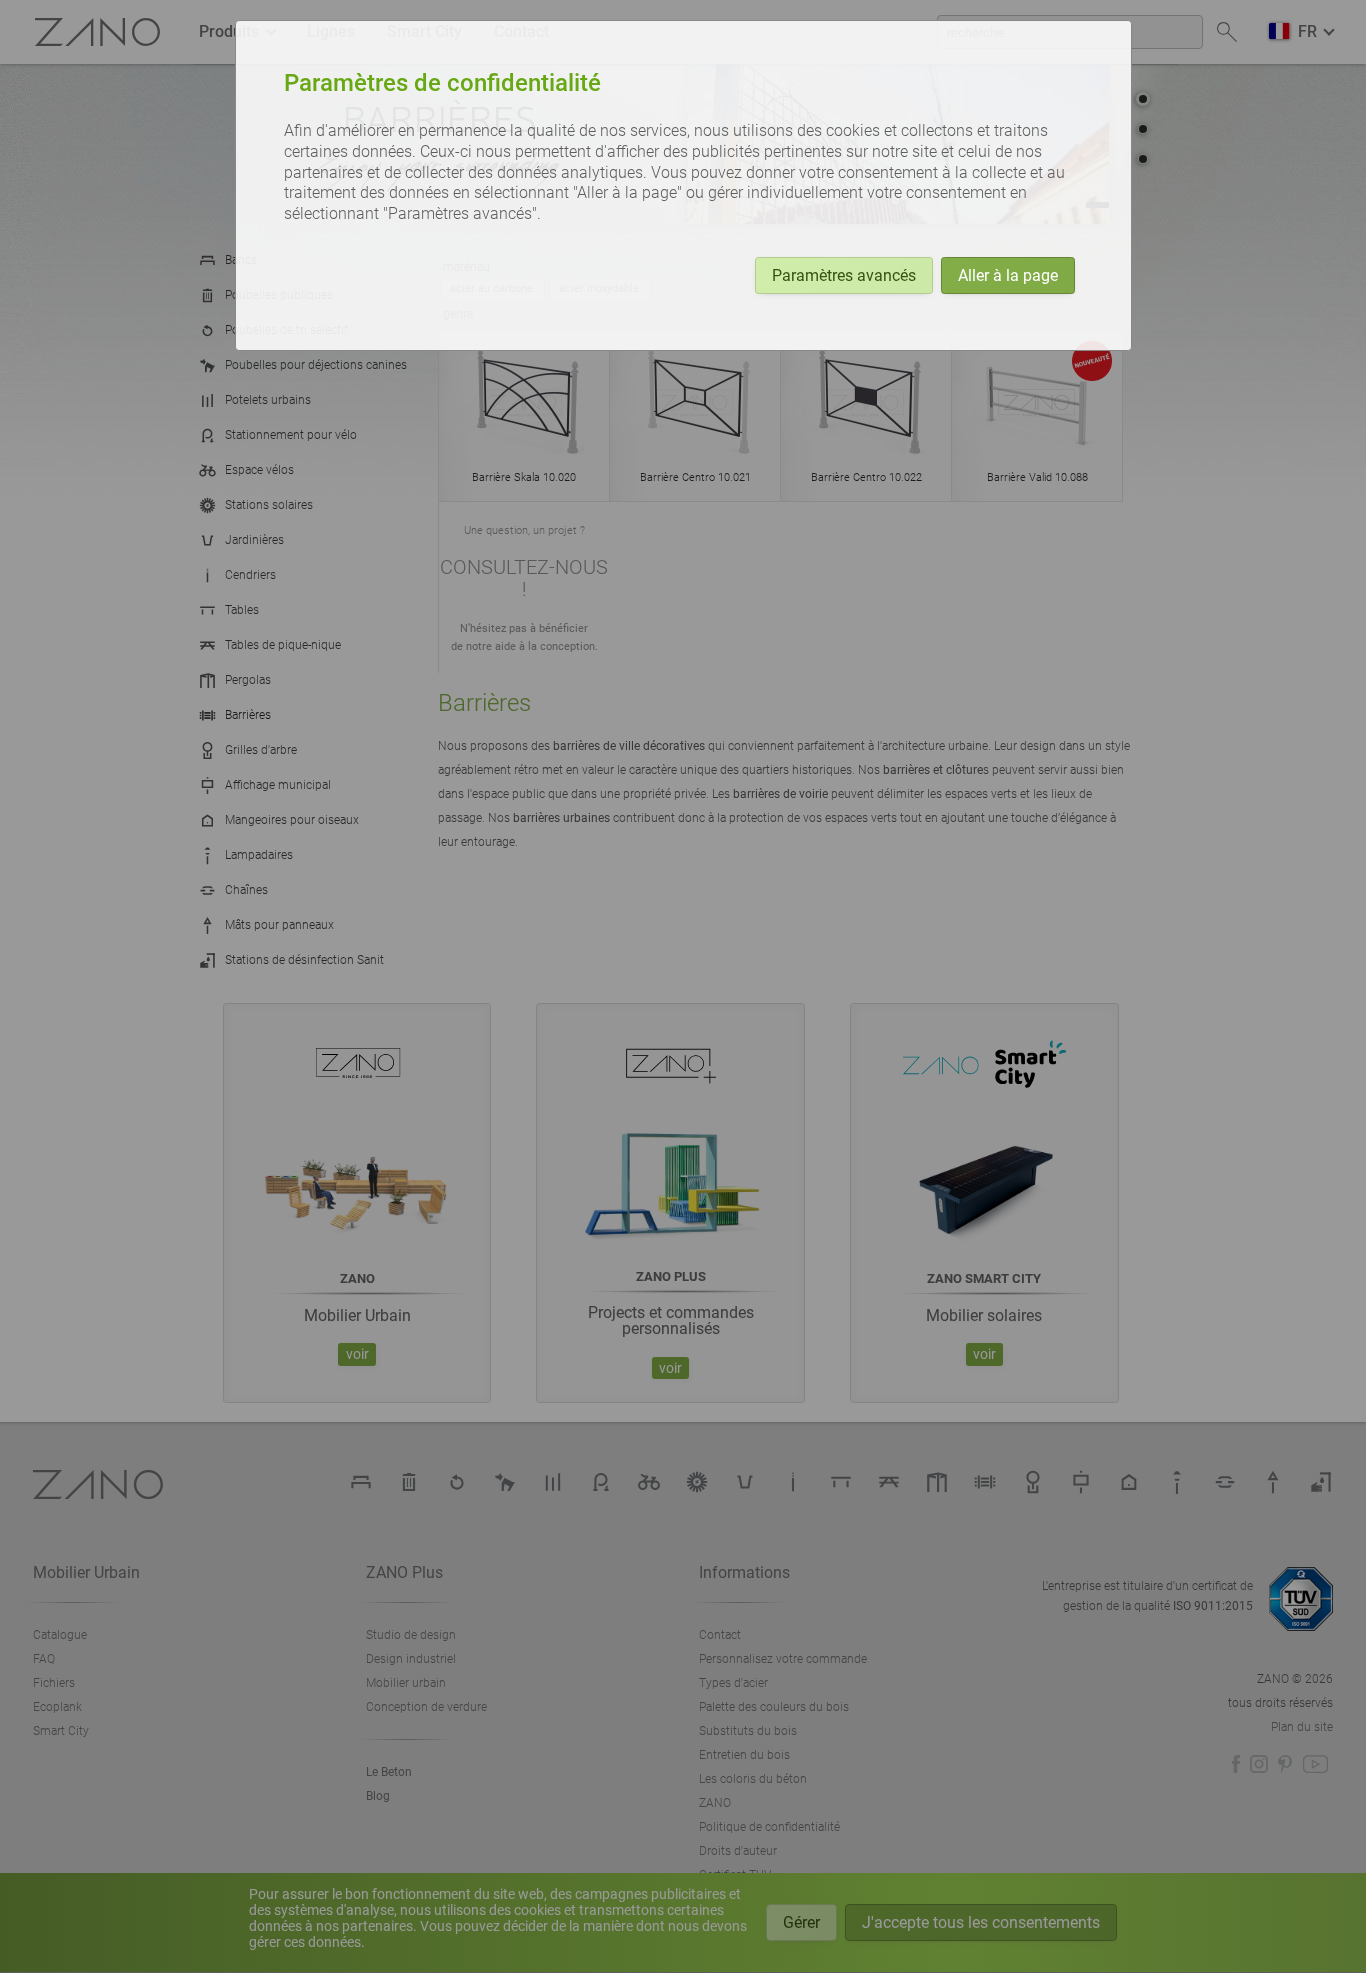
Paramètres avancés (844, 275)
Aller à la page (1008, 275)
